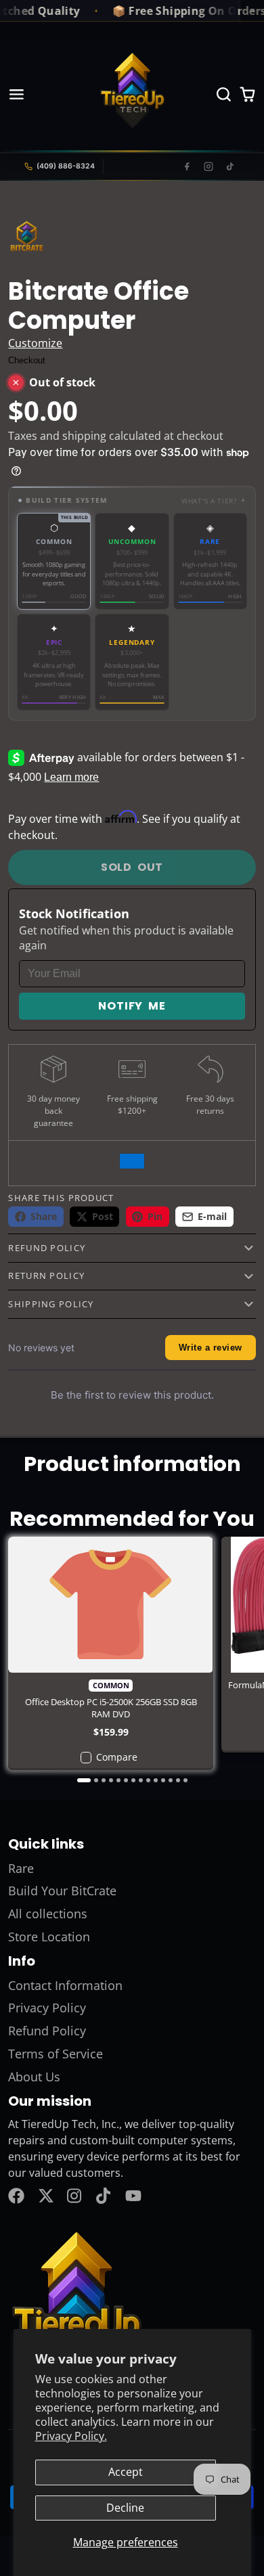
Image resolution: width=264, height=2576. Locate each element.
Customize (35, 343)
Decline (125, 2508)
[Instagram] (208, 166)
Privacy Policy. (71, 2436)
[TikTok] (230, 166)
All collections (48, 1914)
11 (163, 1780)
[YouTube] (133, 2196)
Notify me (132, 1006)
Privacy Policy (47, 2008)
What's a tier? (214, 501)
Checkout (27, 360)
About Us (34, 2077)
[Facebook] (187, 166)
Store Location (49, 1937)
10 (156, 1780)
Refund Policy (47, 2031)
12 (171, 1780)
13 (178, 1780)
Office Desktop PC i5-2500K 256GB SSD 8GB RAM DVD (110, 1653)
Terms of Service (56, 2054)
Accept (126, 2472)
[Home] (132, 94)
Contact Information (65, 1985)
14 (185, 1780)
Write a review (211, 1348)
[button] (132, 500)
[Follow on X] (46, 2196)
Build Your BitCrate (62, 1891)
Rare (21, 1868)
